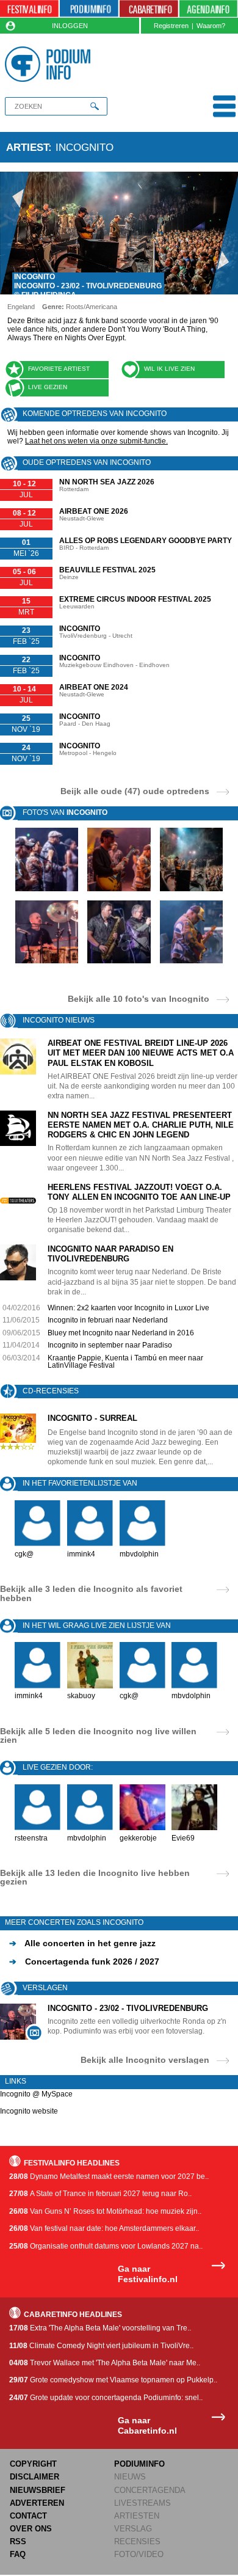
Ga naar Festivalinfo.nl (148, 2274)
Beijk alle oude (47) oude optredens (135, 791)
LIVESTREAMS (142, 2503)
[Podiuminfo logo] (50, 64)
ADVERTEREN (37, 2503)
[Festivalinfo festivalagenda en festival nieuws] (29, 9)
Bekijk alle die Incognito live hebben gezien (95, 1877)
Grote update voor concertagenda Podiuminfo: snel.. (106, 2398)
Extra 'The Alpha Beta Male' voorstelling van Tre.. (100, 2328)
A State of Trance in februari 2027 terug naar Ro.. (100, 2194)
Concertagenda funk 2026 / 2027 (84, 1961)
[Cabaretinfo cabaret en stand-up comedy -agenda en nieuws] (149, 9)
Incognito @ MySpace (36, 2094)
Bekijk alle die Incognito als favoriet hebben (91, 1593)
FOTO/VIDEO (139, 2554)
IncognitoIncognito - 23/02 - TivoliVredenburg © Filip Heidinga (88, 286)
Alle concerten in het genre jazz (82, 1943)
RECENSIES (137, 2541)
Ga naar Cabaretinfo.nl (147, 2425)
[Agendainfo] (209, 9)
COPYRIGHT (33, 2464)
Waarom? (211, 26)
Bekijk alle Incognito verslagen (145, 2060)
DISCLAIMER (34, 2477)
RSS (18, 2541)
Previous (14, 233)
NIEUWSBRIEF (38, 2490)
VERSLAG (133, 2529)
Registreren (171, 26)
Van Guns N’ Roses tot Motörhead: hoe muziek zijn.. (105, 2211)
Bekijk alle (139, 998)
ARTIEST (27, 147)
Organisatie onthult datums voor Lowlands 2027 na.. (106, 2246)
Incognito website (29, 2111)
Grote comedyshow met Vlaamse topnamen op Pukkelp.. (113, 2380)
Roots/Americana (92, 307)
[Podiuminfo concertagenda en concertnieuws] (89, 9)
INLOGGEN (70, 26)
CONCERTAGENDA (150, 2490)
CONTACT (28, 2516)
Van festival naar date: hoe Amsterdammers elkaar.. (104, 2228)
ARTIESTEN (137, 2516)
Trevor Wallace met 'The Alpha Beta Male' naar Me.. (105, 2363)
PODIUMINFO (139, 2464)
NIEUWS (130, 2477)
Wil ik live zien (169, 369)
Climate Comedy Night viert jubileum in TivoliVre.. (101, 2346)
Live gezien (48, 387)
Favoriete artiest (59, 369)
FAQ (18, 2554)
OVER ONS (31, 2529)
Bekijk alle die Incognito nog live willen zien (98, 1735)
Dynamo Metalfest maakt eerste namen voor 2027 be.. (109, 2176)
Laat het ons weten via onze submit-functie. (96, 441)
